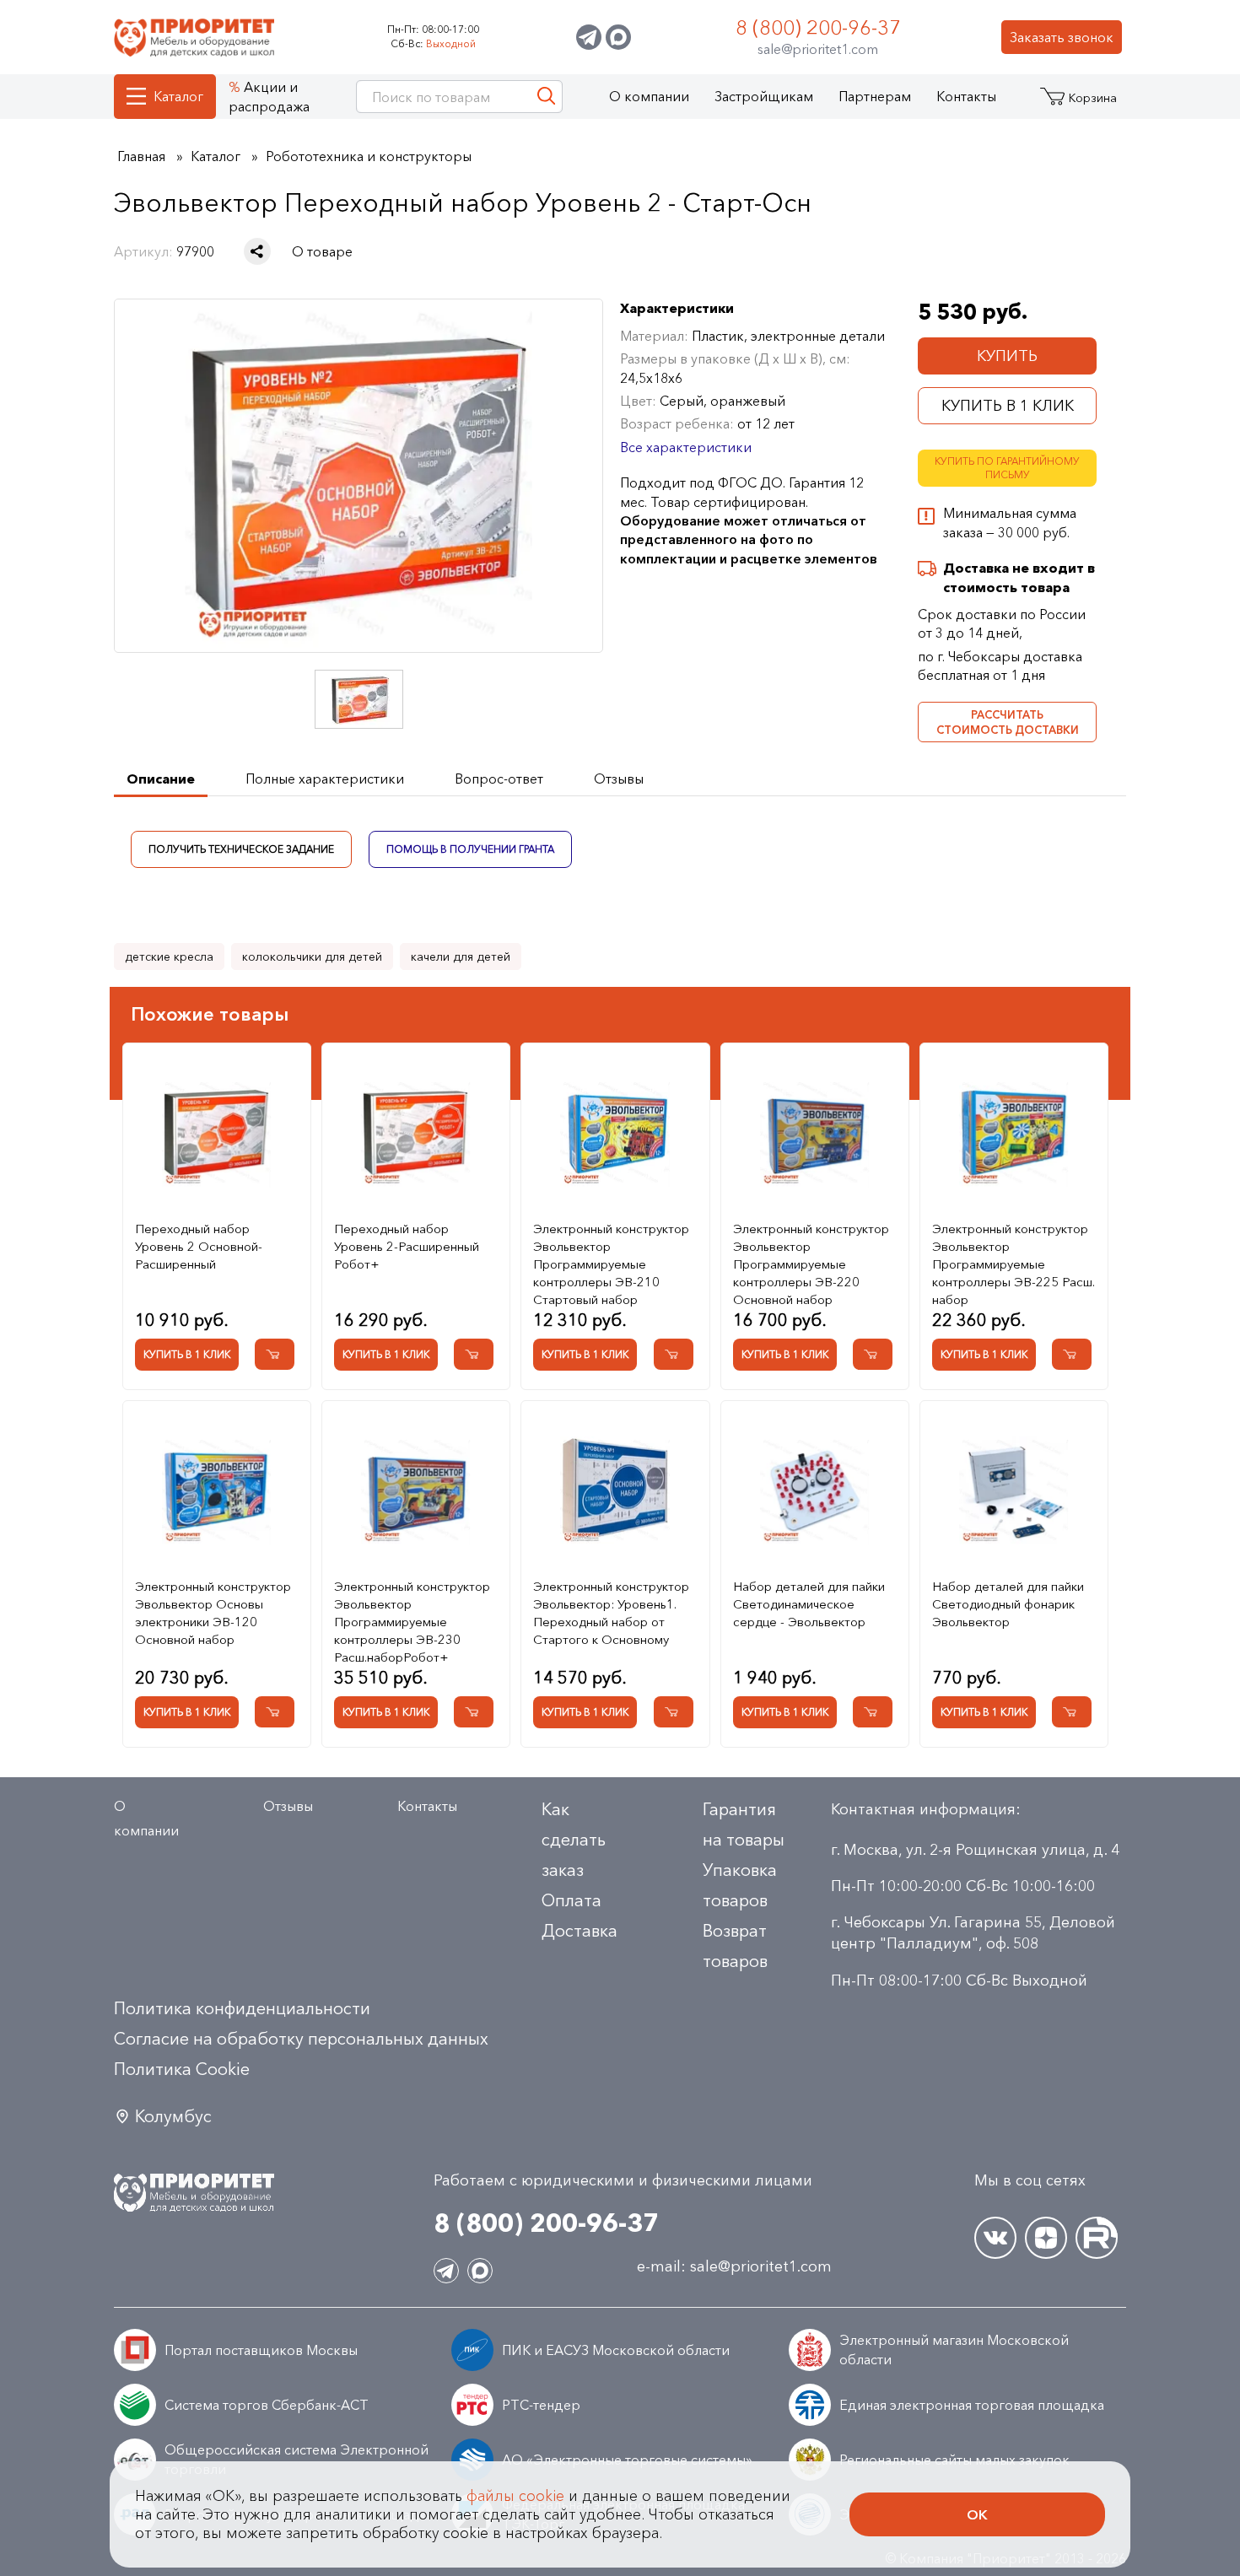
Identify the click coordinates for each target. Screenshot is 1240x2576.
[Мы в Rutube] (1097, 2238)
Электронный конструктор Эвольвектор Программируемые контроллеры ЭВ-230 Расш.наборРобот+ (412, 1622)
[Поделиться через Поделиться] (257, 251)
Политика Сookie (182, 2069)
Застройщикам (764, 96)
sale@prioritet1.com (818, 49)
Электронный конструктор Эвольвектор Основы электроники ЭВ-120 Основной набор (213, 1613)
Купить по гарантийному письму (1007, 468)
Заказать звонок (1062, 37)
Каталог (178, 96)
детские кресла (169, 957)
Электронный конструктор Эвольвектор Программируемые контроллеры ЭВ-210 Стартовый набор (611, 1264)
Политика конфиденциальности (242, 2008)
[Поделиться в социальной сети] (257, 251)
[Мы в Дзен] (1046, 2238)
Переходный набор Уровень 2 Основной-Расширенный (199, 1246)
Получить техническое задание (241, 848)
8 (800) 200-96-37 (818, 27)
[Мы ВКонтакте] (995, 2238)
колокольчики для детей (312, 957)
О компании (649, 96)
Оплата (571, 1900)
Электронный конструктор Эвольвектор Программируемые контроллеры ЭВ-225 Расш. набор (1014, 1264)
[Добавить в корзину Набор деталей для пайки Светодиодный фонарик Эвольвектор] (1072, 1712)
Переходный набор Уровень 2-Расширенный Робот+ (407, 1246)
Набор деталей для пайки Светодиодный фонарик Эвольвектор (1008, 1604)
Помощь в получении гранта (470, 848)
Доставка (580, 1931)
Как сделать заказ (574, 1840)
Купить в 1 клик (1008, 406)
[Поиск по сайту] (546, 97)
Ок (977, 2514)
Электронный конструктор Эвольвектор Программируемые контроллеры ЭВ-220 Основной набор (811, 1264)
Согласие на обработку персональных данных (301, 2039)
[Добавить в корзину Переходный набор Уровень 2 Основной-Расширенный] (275, 1354)
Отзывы (288, 1806)
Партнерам (875, 96)
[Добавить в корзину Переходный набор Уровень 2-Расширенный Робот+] (474, 1354)
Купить (1007, 356)
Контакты (966, 96)
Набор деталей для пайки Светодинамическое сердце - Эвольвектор (809, 1604)
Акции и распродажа (269, 96)
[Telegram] (589, 37)
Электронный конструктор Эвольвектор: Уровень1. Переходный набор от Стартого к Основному (611, 1613)
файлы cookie (515, 2496)
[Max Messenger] (618, 37)
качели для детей (461, 957)
